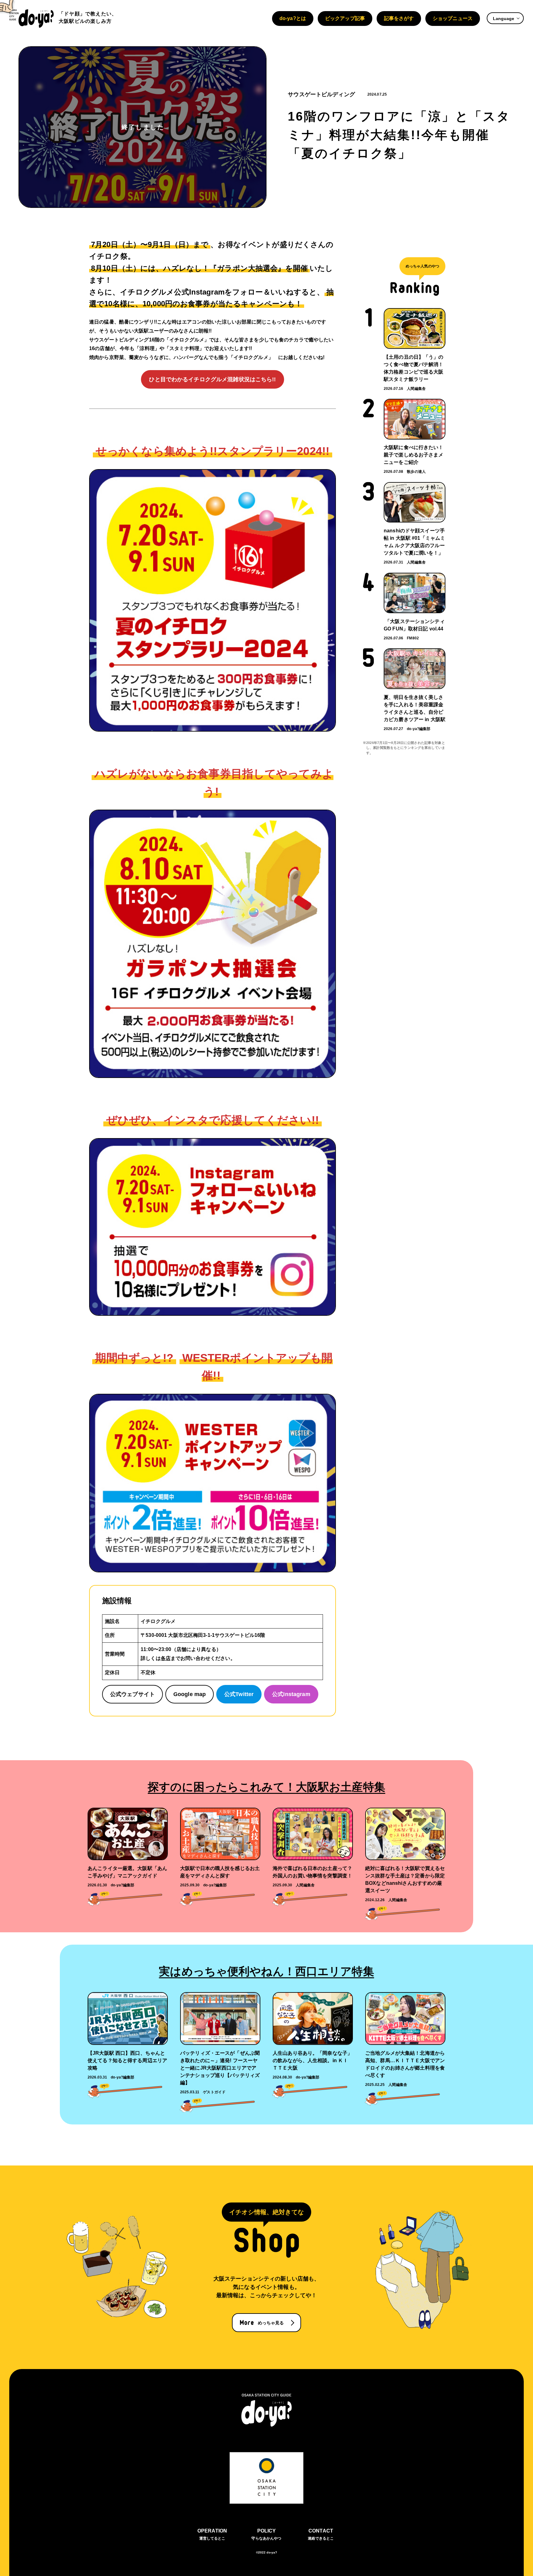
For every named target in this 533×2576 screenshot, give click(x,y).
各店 (166, 1658)
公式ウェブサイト (132, 1694)
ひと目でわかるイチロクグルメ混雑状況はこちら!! (212, 379)
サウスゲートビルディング (321, 94)
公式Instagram (291, 1694)
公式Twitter (239, 1694)
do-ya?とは (293, 18)
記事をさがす (399, 18)
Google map (190, 1694)
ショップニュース (453, 18)
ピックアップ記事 (345, 18)
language (504, 19)
